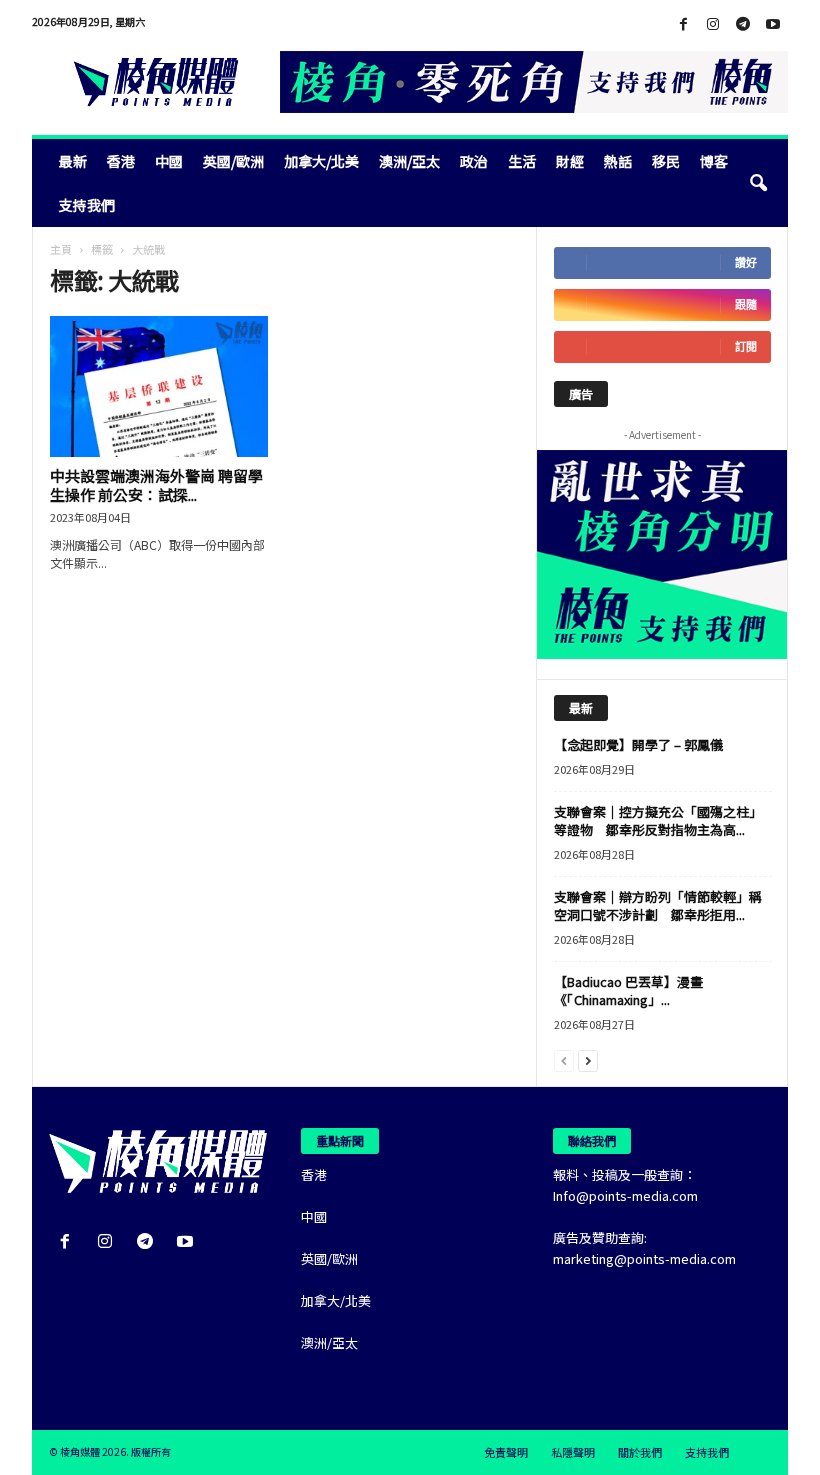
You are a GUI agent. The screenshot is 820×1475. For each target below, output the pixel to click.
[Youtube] (773, 24)
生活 (522, 161)
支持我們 (87, 205)
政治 (474, 161)
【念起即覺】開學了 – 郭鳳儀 (638, 744)
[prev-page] (564, 1059)
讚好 (746, 262)
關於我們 (640, 1452)
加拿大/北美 (321, 161)
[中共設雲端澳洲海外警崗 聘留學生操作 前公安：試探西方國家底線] (159, 386)
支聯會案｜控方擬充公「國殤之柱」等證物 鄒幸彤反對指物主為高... (658, 820)
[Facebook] (683, 24)
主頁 (61, 249)
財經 (570, 161)
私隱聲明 (573, 1452)
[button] (758, 183)
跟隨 (746, 304)
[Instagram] (713, 24)
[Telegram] (743, 24)
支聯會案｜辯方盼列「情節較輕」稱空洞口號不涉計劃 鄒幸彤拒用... (658, 905)
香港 (121, 161)
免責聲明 (506, 1452)
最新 (73, 161)
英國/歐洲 (233, 161)
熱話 (618, 161)
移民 (666, 161)
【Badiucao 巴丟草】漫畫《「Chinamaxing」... (628, 990)
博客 (714, 161)
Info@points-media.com (625, 1195)
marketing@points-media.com (644, 1258)
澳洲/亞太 (409, 161)
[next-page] (588, 1059)
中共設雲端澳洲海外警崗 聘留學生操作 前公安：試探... (156, 485)
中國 (169, 161)
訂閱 (746, 346)
